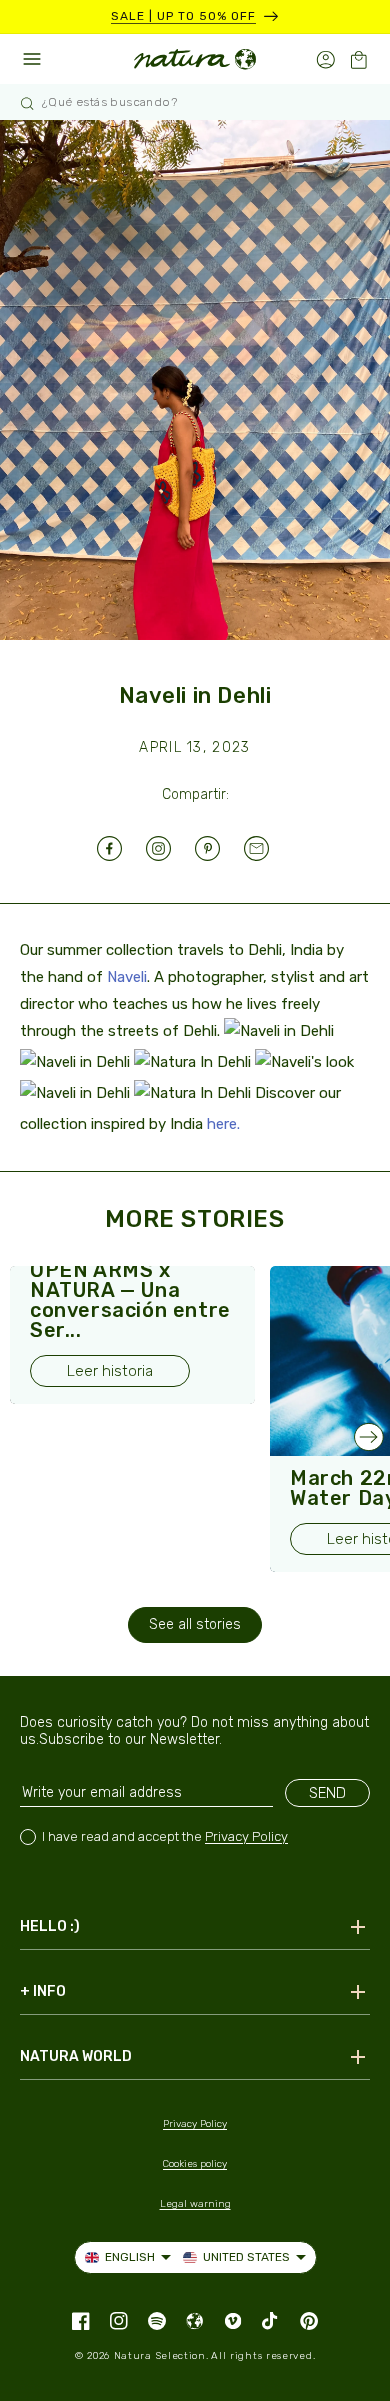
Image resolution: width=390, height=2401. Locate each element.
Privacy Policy (246, 1836)
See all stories (195, 1624)
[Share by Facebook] (121, 848)
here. (223, 1124)
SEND (327, 1793)
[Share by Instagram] (170, 848)
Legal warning (195, 2204)
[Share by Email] (268, 848)
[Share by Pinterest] (219, 848)
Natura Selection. (161, 2356)
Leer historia (110, 1371)
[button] (358, 59)
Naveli (127, 977)
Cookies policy (195, 2164)
